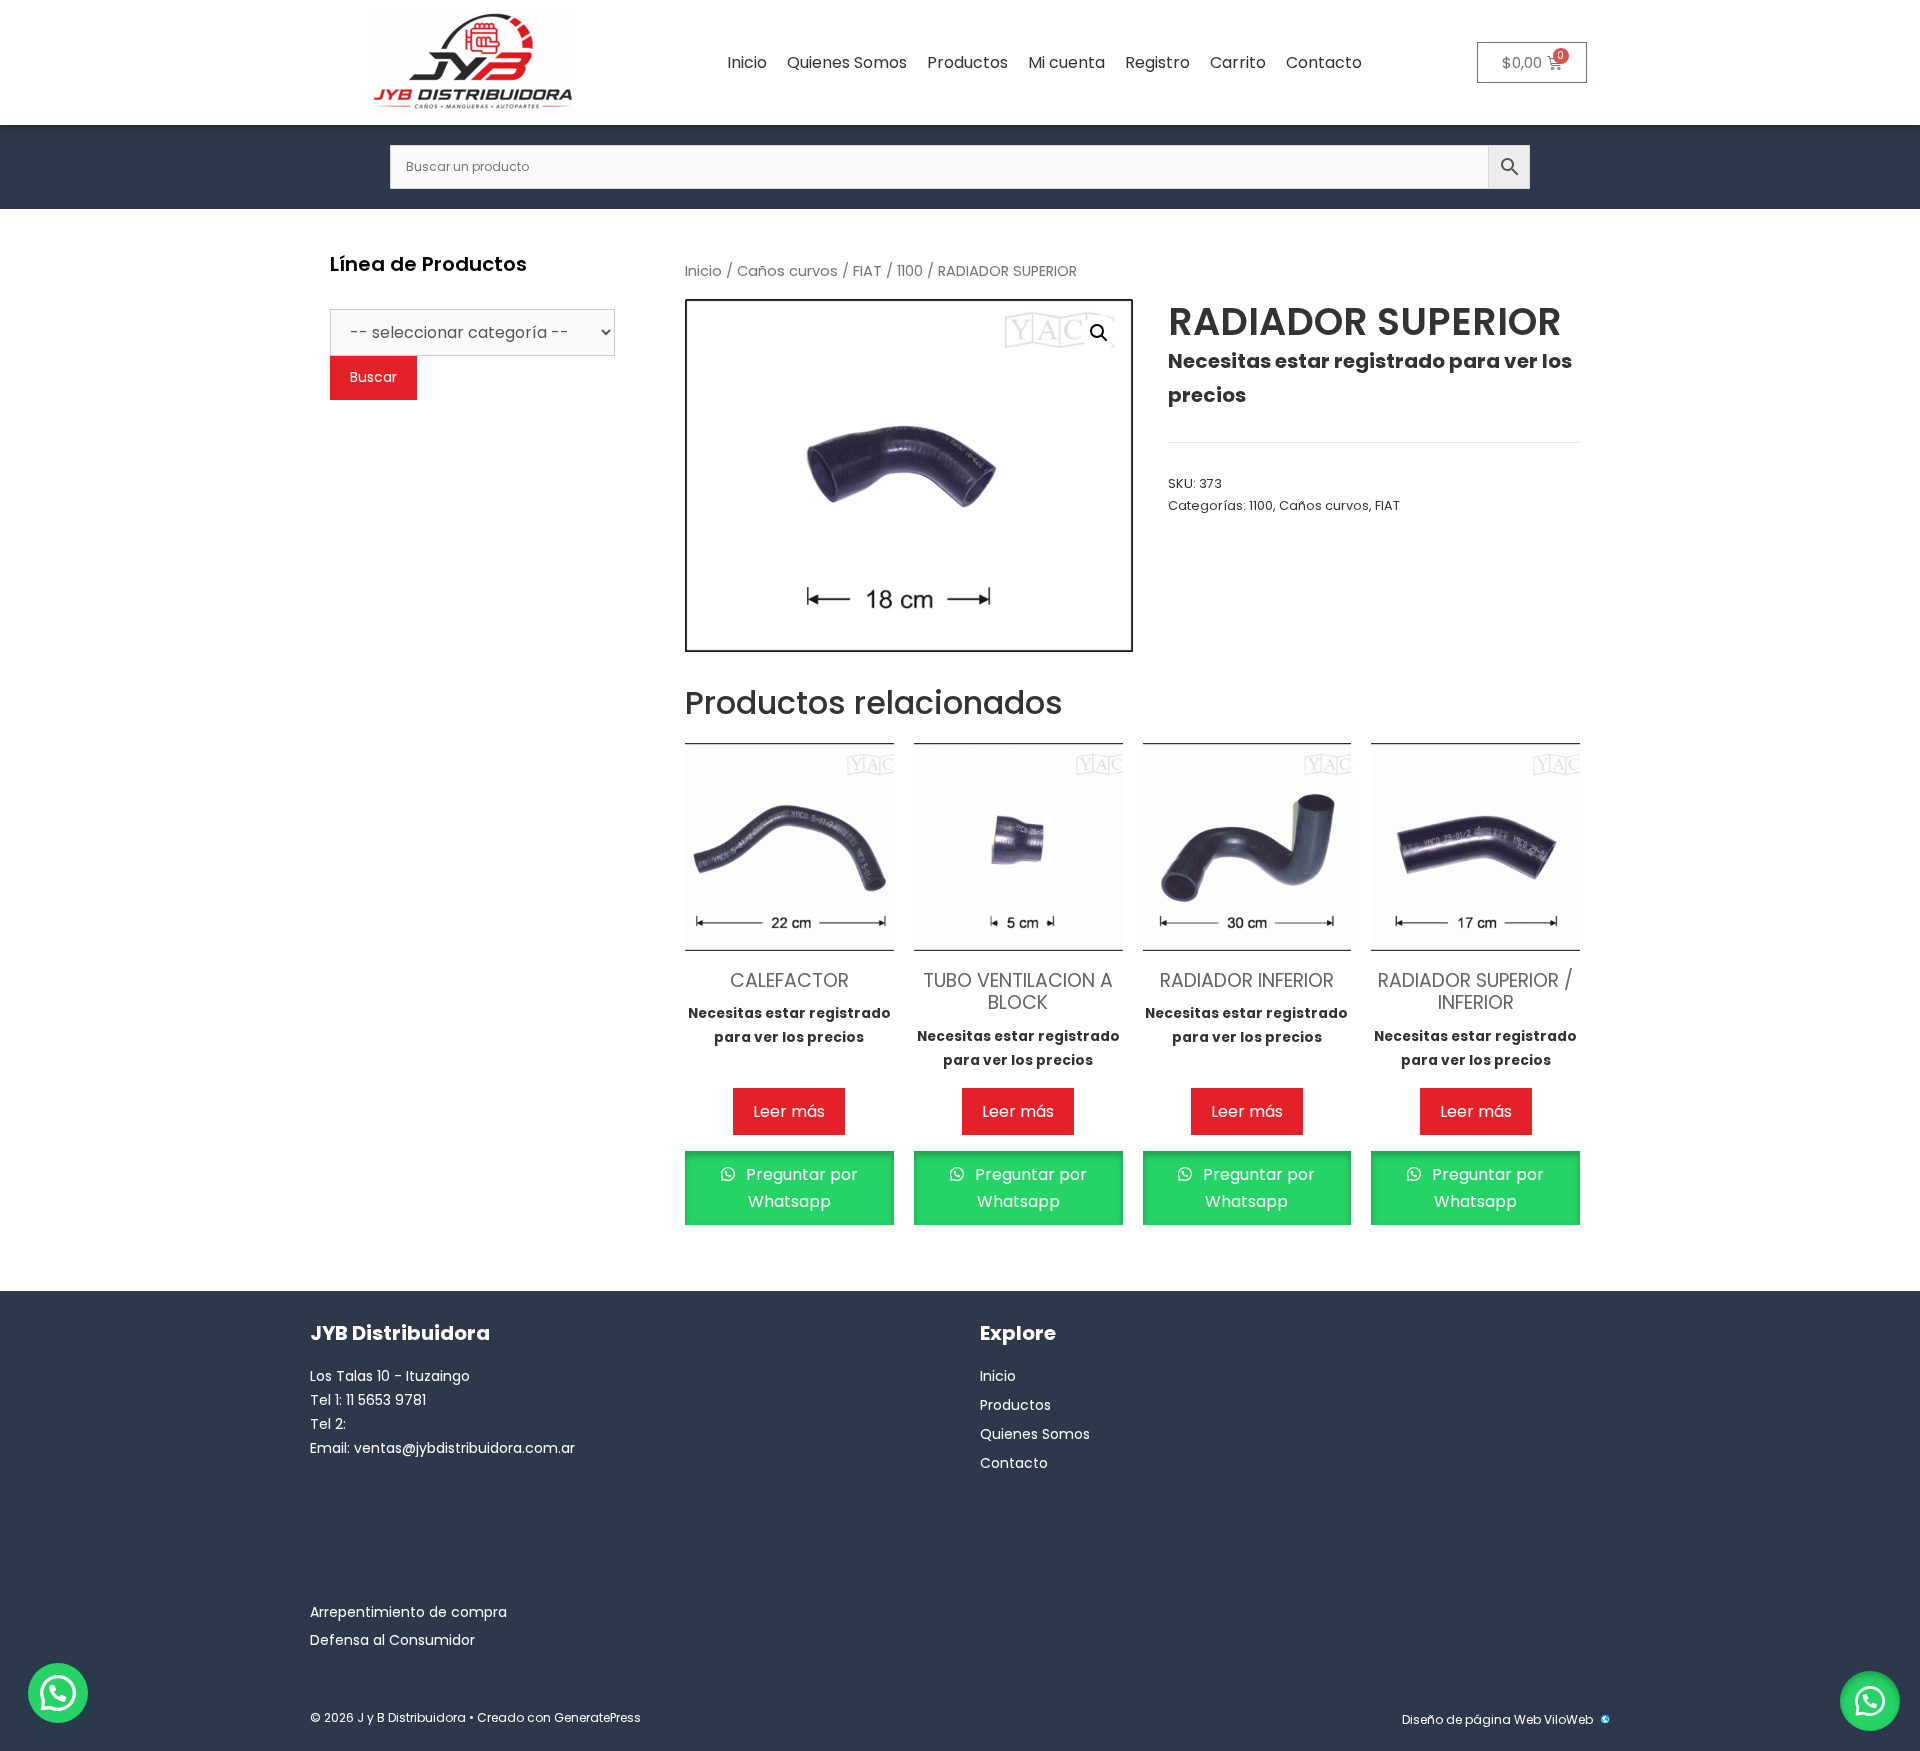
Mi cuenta (1066, 62)
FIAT (867, 271)
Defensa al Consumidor (392, 1640)
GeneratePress (597, 1717)
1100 (910, 271)
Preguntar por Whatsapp (800, 1188)
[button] (1099, 333)
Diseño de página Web (1471, 1719)
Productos (967, 62)
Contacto (1324, 62)
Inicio (747, 62)
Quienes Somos (847, 62)
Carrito (1238, 62)
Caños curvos (787, 271)
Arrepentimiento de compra (408, 1612)
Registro (1157, 62)
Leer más (789, 1111)
